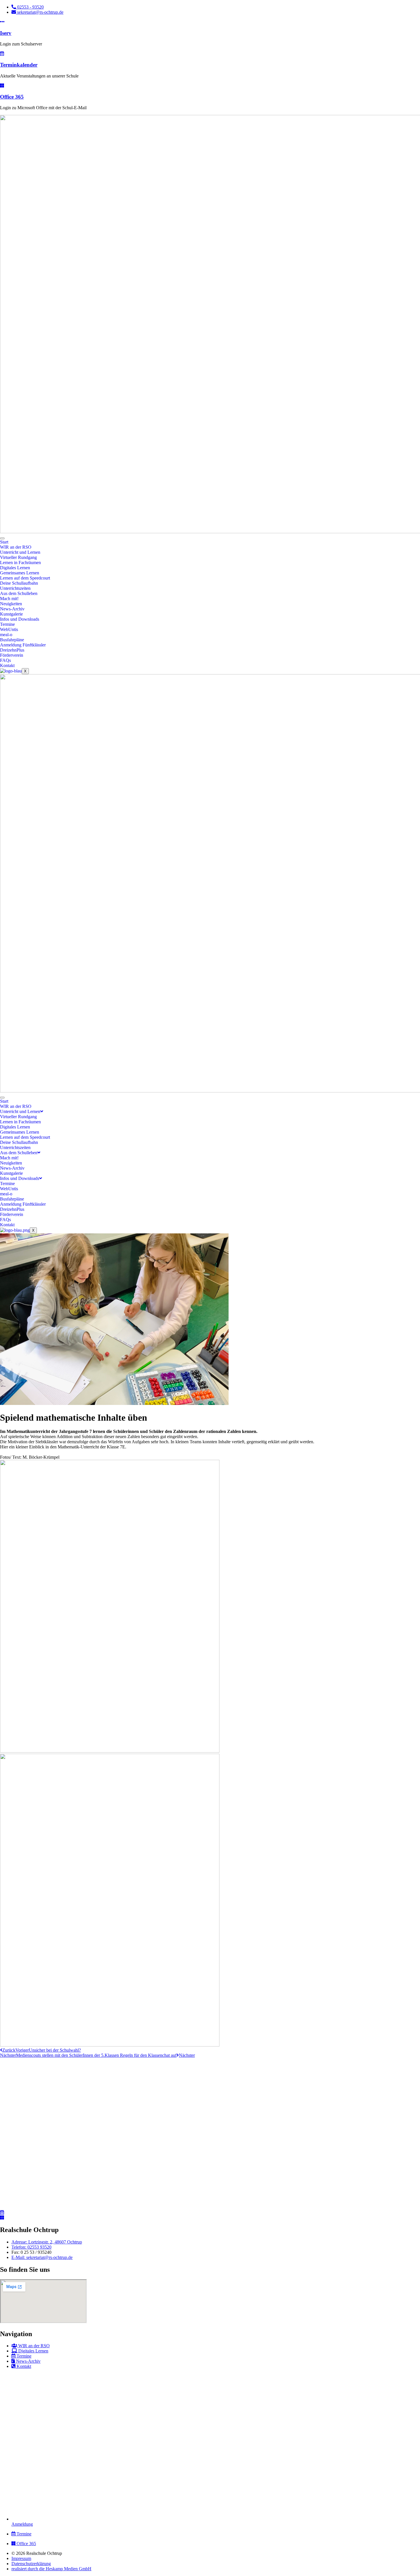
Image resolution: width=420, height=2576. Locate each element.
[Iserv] (2, 22)
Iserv (6, 33)
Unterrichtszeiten (15, 588)
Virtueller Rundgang (18, 557)
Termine (7, 624)
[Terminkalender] (2, 54)
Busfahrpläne (12, 640)
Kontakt (7, 665)
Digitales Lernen (15, 568)
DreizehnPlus (12, 650)
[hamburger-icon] (2, 538)
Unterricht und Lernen (20, 552)
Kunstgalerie (11, 614)
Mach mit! (9, 599)
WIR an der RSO (16, 547)
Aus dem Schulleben (19, 593)
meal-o (6, 635)
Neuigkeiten (11, 604)
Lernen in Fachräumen (20, 563)
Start (4, 542)
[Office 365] (2, 86)
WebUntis (9, 629)
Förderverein (12, 655)
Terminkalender (19, 65)
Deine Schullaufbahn (19, 583)
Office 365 (12, 97)
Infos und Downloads (20, 619)
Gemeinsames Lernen (20, 573)
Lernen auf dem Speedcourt (25, 578)
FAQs (5, 660)
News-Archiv (12, 609)
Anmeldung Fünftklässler (23, 645)
